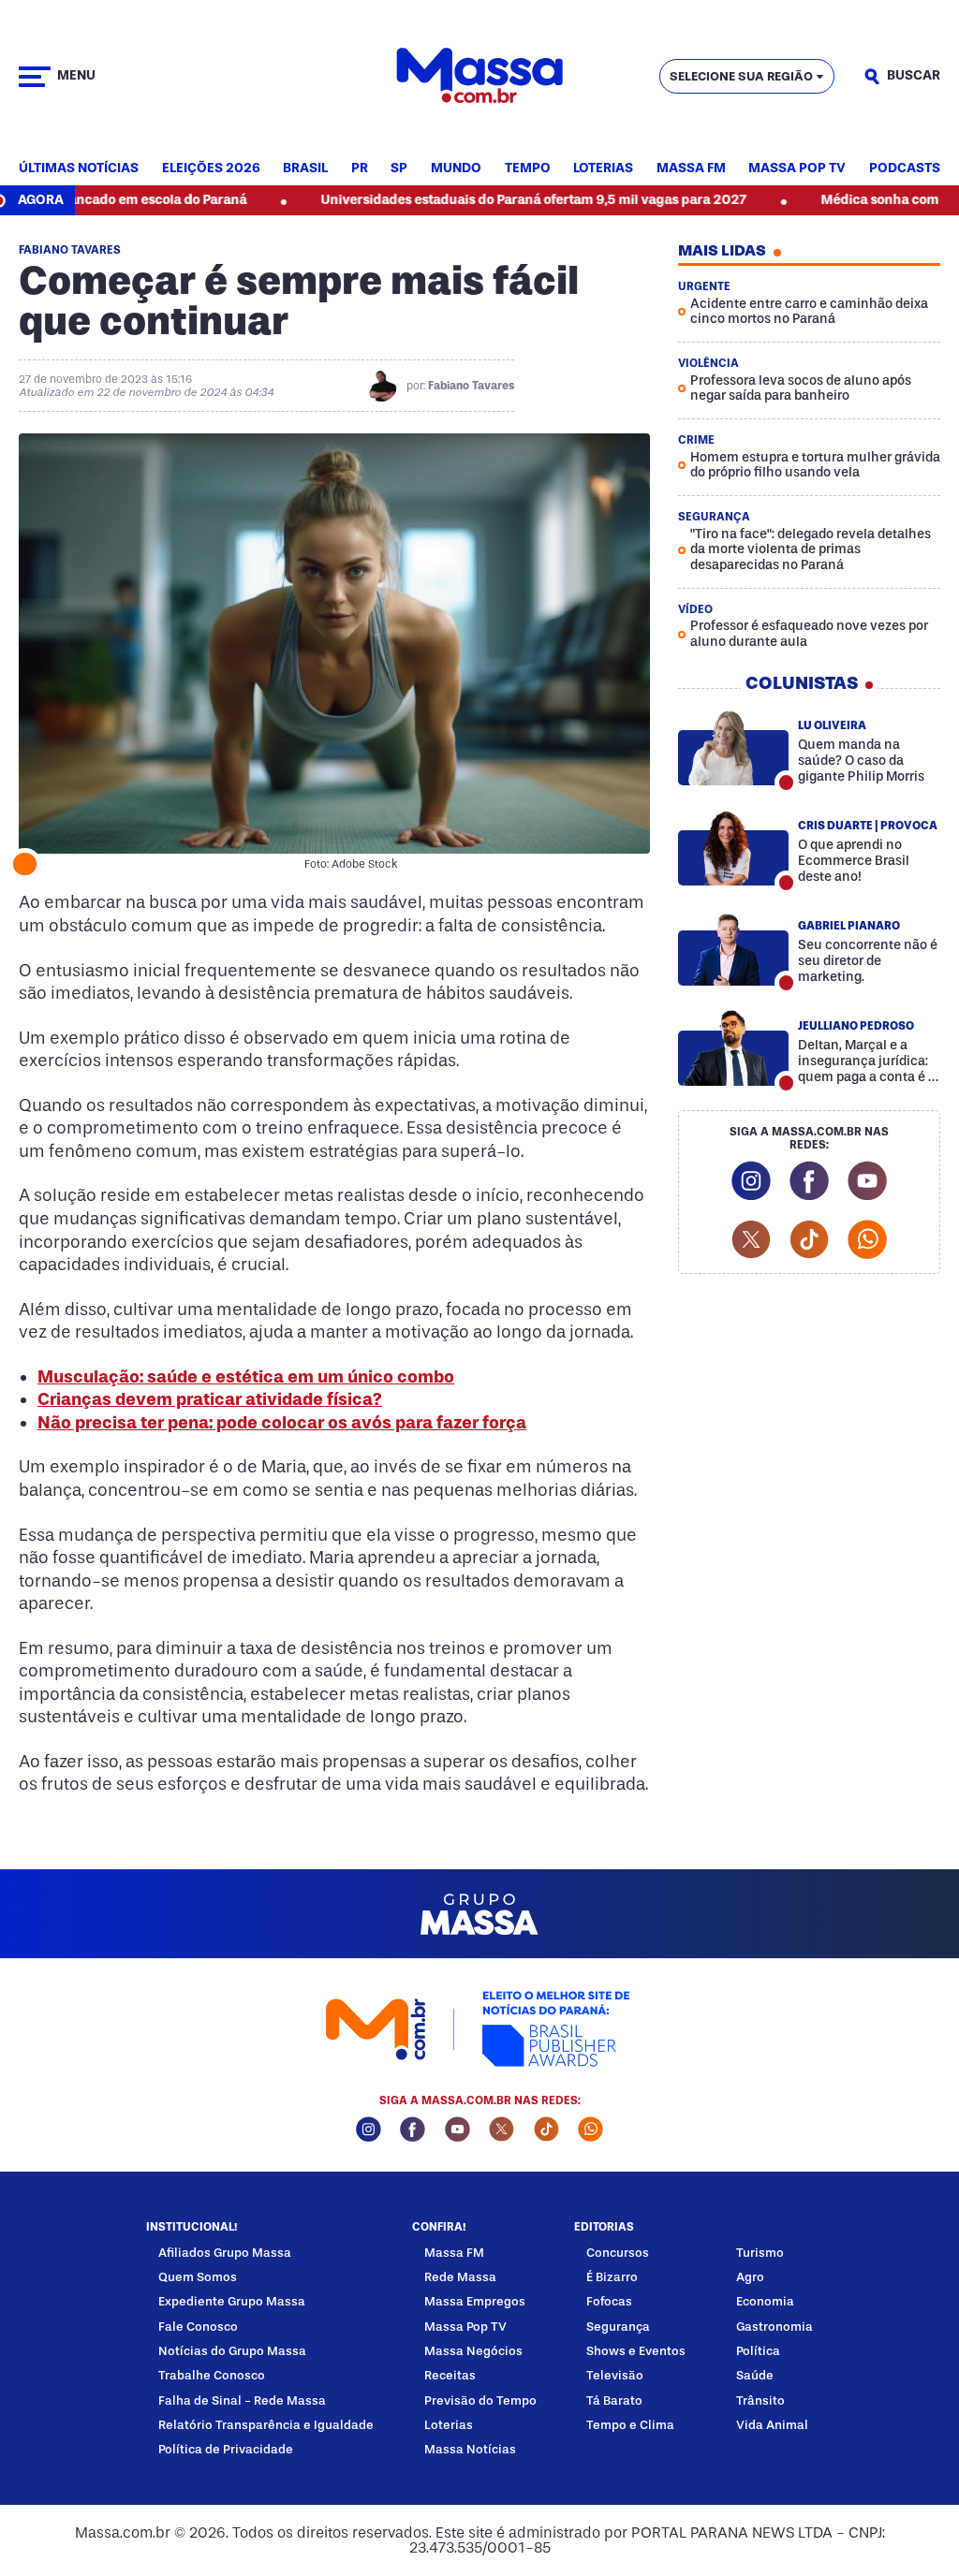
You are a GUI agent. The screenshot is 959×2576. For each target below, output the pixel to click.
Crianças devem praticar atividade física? (210, 1399)
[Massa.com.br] (479, 76)
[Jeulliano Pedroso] (733, 1048)
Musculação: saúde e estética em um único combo (246, 1377)
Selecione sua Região (741, 76)
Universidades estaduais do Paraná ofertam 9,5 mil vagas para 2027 (475, 200)
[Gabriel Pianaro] (733, 948)
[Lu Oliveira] (733, 748)
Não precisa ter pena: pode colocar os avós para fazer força (282, 1423)
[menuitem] (79, 169)
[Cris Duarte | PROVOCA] (733, 848)
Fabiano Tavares (471, 386)
